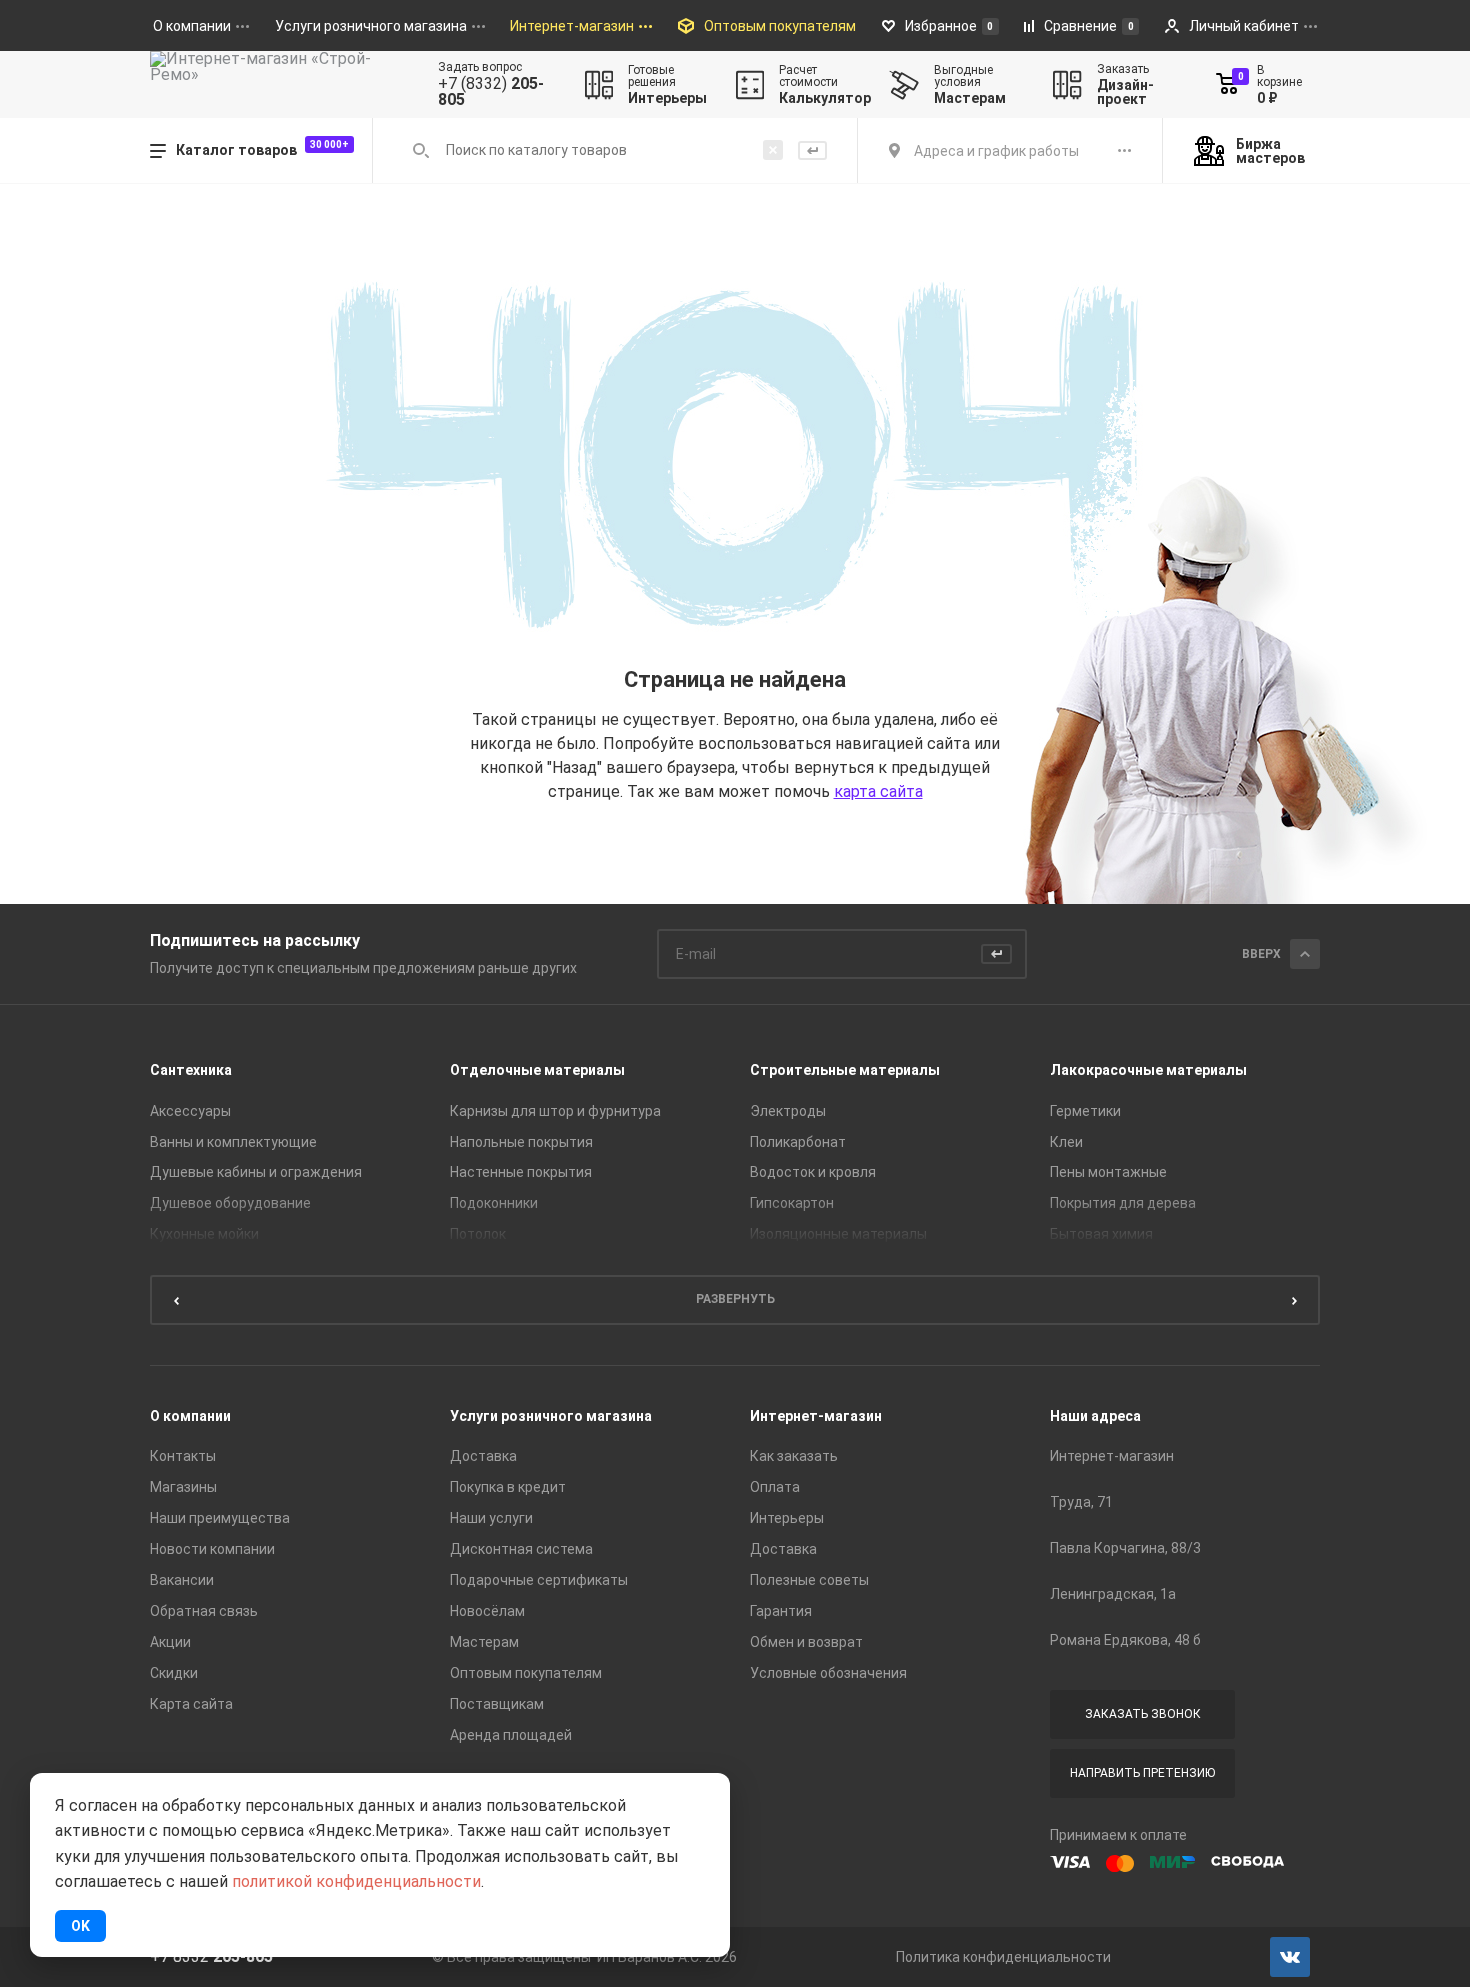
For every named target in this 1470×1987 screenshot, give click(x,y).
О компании (190, 1416)
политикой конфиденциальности (356, 1881)
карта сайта (878, 791)
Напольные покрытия (521, 1142)
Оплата (775, 1487)
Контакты (183, 1456)
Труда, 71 (1081, 1502)
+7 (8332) (491, 92)
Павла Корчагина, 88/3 (1125, 1548)
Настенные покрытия (521, 1172)
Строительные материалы (845, 1070)
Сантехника (191, 1070)
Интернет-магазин (816, 1416)
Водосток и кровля (813, 1172)
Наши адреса (1095, 1416)
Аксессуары (190, 1111)
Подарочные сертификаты (539, 1580)
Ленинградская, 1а (1113, 1594)
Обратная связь (204, 1611)
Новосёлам (487, 1611)
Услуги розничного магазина (551, 1416)
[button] (175, 1300)
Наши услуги (491, 1518)
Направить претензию (1142, 1773)
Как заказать (794, 1456)
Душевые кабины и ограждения (256, 1172)
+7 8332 (211, 1957)
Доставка (483, 1456)
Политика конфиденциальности (1003, 1957)
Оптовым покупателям (526, 1673)
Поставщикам (497, 1704)
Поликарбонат (798, 1142)
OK (80, 1926)
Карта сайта (191, 1704)
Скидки (174, 1673)
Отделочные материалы (537, 1070)
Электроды (788, 1111)
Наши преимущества (220, 1518)
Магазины (183, 1487)
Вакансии (182, 1580)
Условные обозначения (828, 1673)
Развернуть (735, 1299)
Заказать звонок (1143, 1714)
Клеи (1066, 1142)
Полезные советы (809, 1580)
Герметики (1085, 1111)
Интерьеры (787, 1518)
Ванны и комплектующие (233, 1142)
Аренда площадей (511, 1735)
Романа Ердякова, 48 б (1125, 1640)
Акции (170, 1642)
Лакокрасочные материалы (1148, 1070)
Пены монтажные (1108, 1172)
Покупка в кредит (508, 1487)
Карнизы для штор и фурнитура (555, 1111)
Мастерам (484, 1642)
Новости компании (212, 1549)
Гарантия (781, 1611)
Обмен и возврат (806, 1642)
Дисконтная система (521, 1549)
